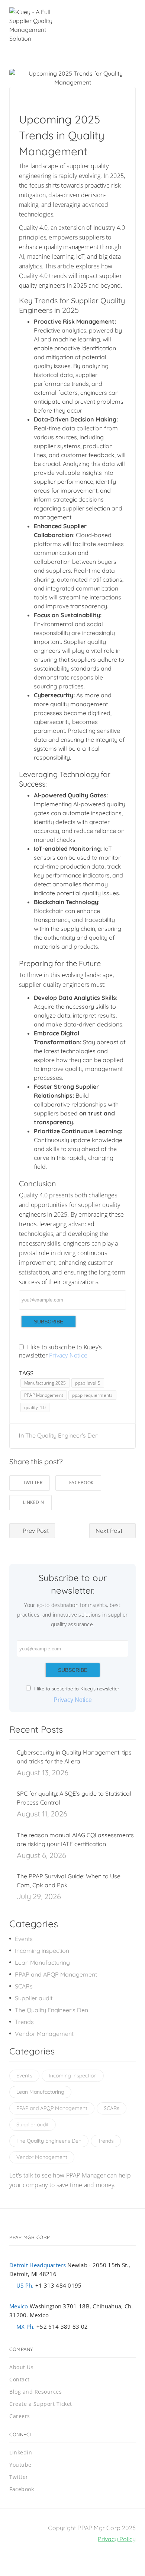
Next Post (110, 1531)
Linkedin (34, 1502)
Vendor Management (44, 2034)
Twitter (33, 1483)
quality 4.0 (35, 1407)
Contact (20, 2379)
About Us (21, 2367)
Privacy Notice (68, 1355)
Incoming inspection (42, 1951)
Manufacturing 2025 (45, 1383)
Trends (24, 2022)
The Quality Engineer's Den (62, 1435)
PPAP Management (44, 1395)
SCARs (24, 1986)
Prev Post (35, 1531)
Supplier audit (34, 1998)
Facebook (81, 1483)
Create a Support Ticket (41, 2404)
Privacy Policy (117, 2539)
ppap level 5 (88, 1383)
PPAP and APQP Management (56, 1974)
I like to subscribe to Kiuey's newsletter (76, 1689)
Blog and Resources (36, 2392)
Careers (20, 2416)
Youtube (20, 2465)
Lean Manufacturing (42, 1962)
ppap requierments (92, 1395)
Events (24, 1939)
